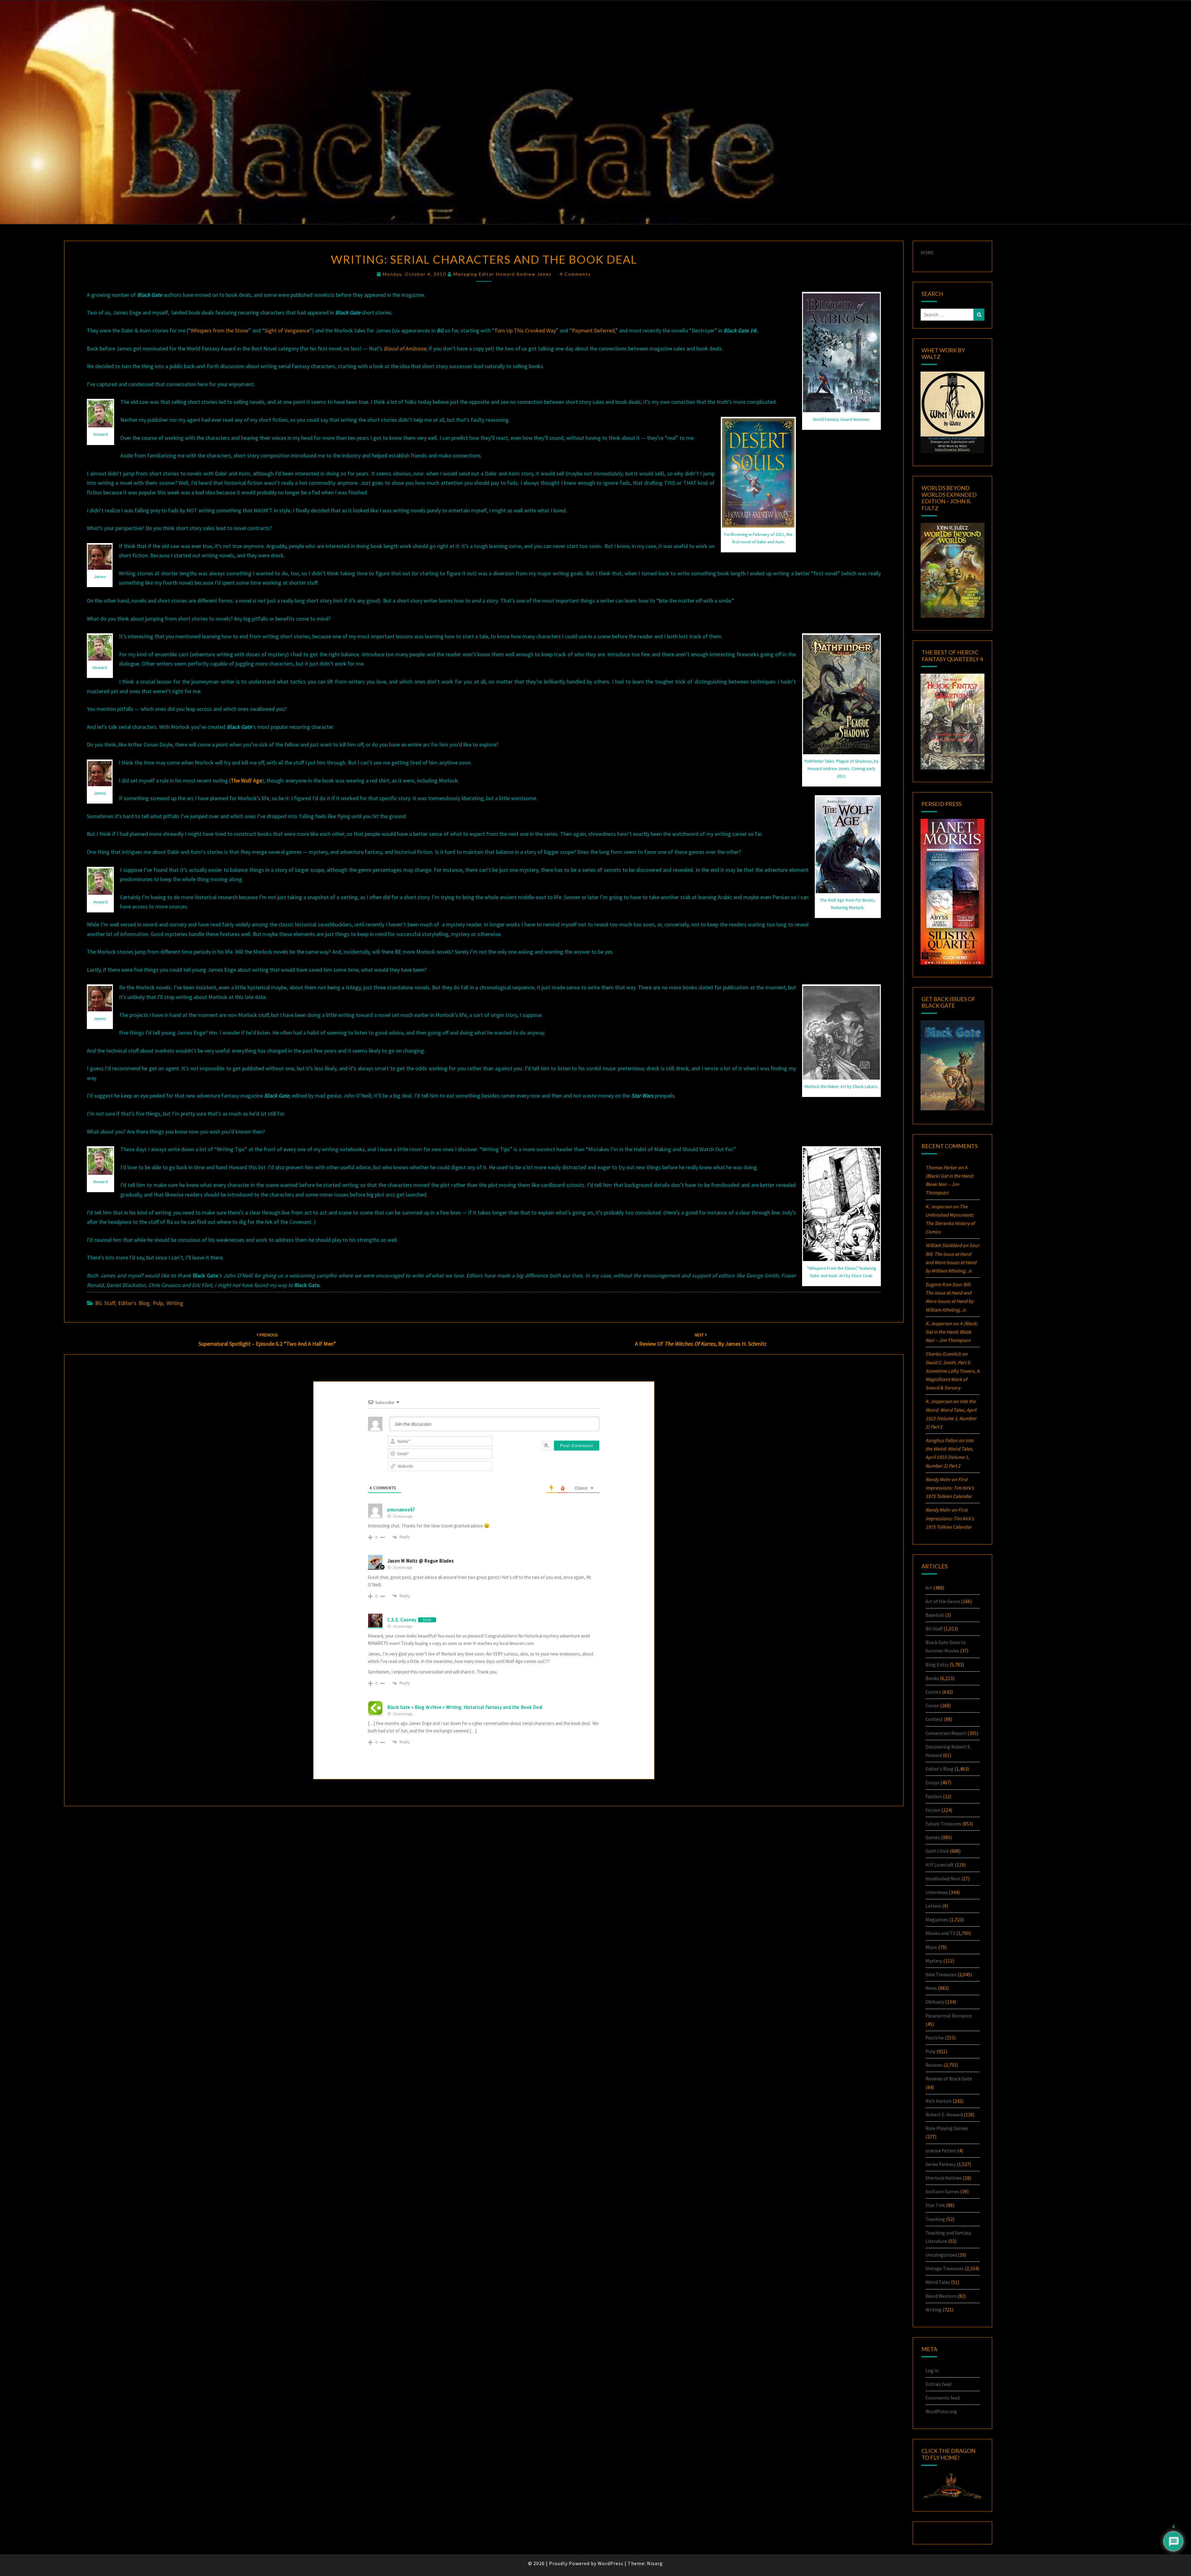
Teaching (935, 2219)
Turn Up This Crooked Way (525, 330)
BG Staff (105, 1303)
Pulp (158, 1303)
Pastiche (935, 2038)
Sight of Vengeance (287, 330)
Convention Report (946, 1733)
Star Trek (935, 2205)
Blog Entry (937, 1665)
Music (931, 1947)
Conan (932, 1705)
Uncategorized (941, 2255)
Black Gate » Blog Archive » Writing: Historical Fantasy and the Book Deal (465, 1707)
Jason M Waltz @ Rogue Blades (421, 1561)
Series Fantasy (941, 2164)
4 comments (575, 274)
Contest (934, 1719)
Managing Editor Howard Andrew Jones (503, 274)
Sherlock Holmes (944, 2178)
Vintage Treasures (945, 2268)
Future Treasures (943, 1824)
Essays (932, 1782)
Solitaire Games (942, 2191)
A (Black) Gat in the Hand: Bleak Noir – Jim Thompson (952, 1332)
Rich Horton (939, 2101)
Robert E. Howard (944, 2115)
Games (933, 1837)
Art (929, 1588)
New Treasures (941, 1974)
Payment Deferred (593, 330)
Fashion (934, 1796)
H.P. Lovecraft (940, 1865)
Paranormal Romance (949, 2016)
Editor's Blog (134, 1303)
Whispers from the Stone (220, 330)
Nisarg (655, 2563)
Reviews (934, 2065)
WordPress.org (941, 2411)
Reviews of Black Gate (949, 2079)
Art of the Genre (943, 1601)
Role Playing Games (947, 2128)
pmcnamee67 (401, 1510)
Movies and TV (940, 1933)
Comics (933, 1692)
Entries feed (938, 2384)
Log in (932, 2370)
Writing (175, 1303)
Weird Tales (938, 2282)
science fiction (941, 2150)
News (931, 1988)
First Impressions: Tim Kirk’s (950, 1488)
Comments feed (943, 2398)
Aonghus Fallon (942, 1440)
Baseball (935, 1615)
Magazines (937, 1919)
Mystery (934, 1961)
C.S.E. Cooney (402, 1620)
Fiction (933, 1810)
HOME (927, 252)
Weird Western (941, 2296)
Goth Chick (937, 1851)
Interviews (937, 1892)
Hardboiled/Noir (943, 1879)
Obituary (935, 2002)
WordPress (611, 2563)
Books (932, 1678)
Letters (933, 1906)
